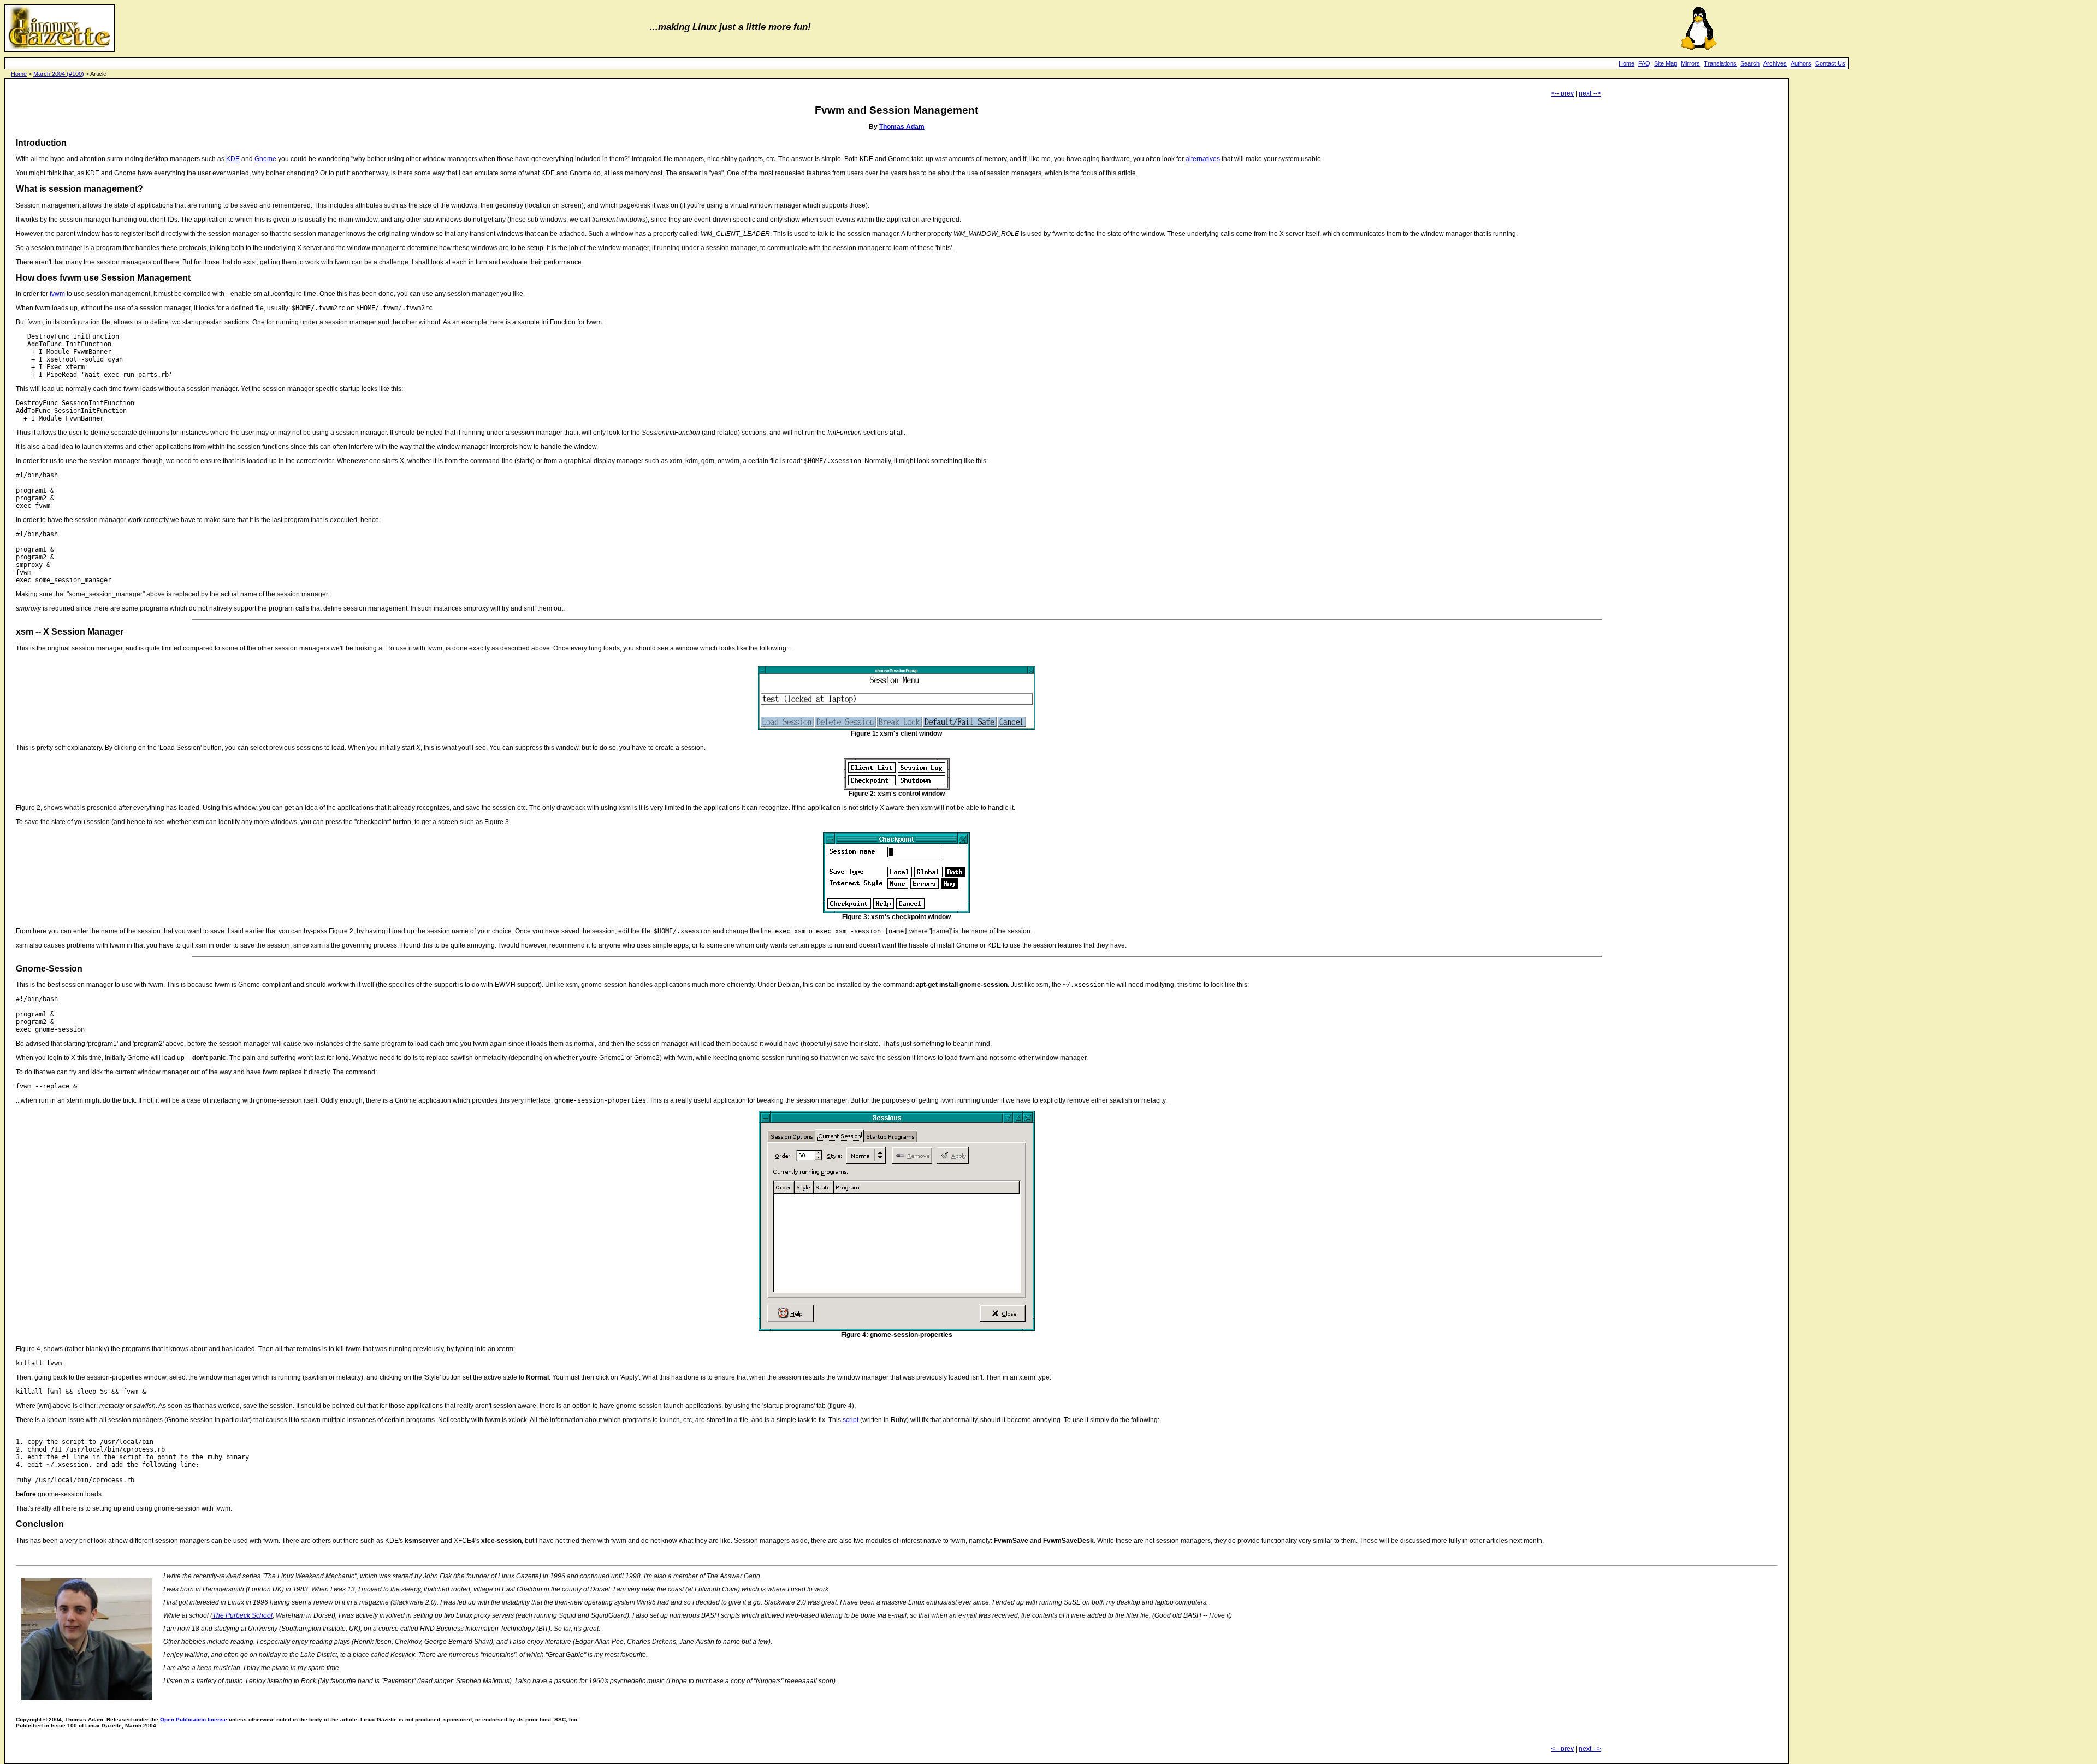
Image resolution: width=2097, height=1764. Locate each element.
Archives (1775, 63)
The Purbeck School (242, 1615)
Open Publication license (194, 1719)
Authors (1801, 63)
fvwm (57, 294)
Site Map (1666, 63)
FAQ (1644, 63)
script (851, 1420)
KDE (233, 159)
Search (1750, 63)
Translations (1720, 63)
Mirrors (1690, 63)
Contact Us (1830, 63)
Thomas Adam (902, 127)
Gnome (265, 159)
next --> (1590, 93)
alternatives (1203, 159)
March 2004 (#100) (59, 74)
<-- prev (1562, 93)
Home (1627, 63)
